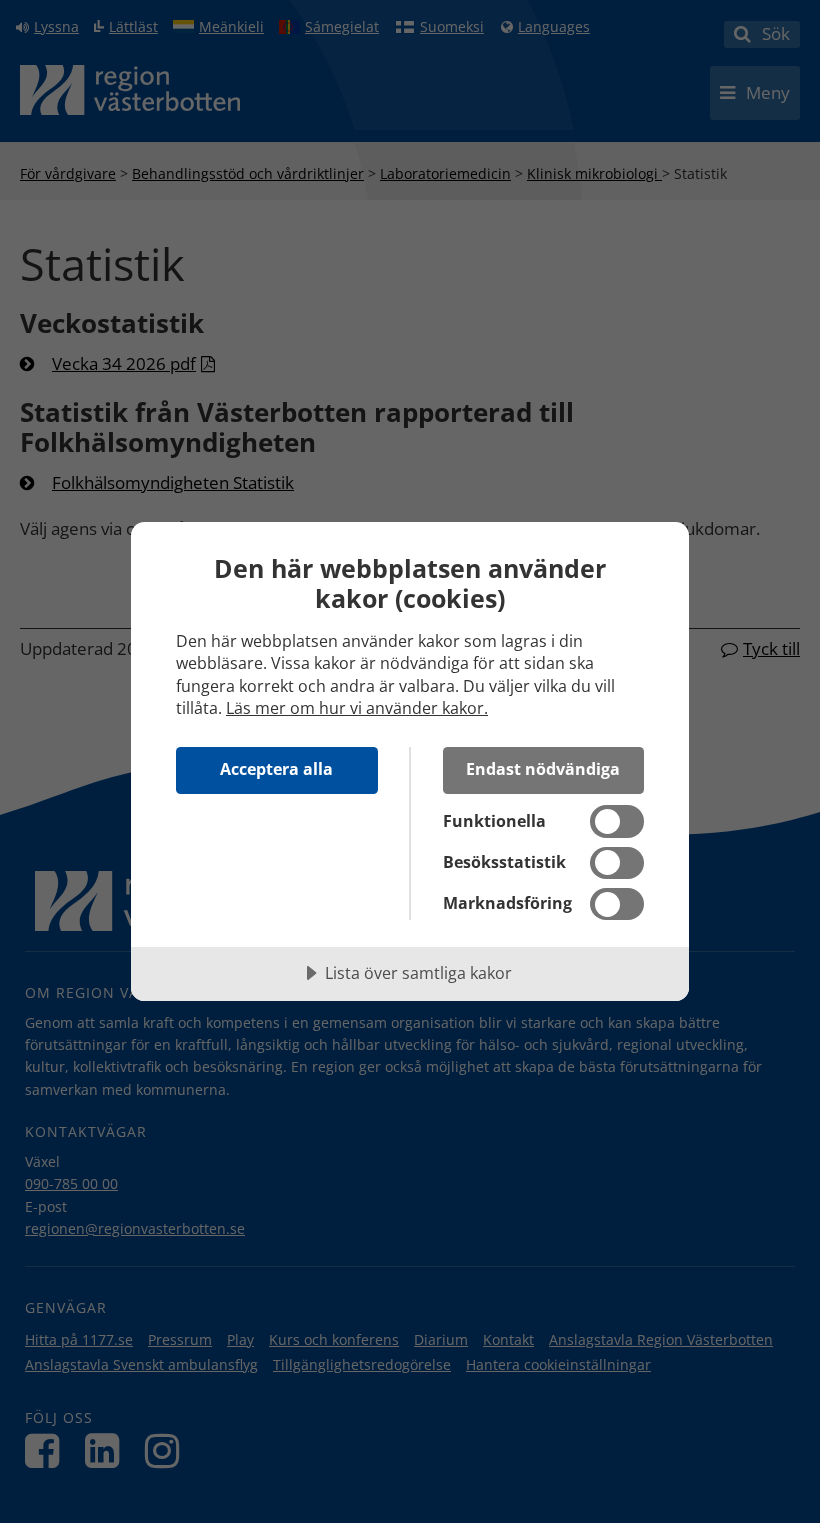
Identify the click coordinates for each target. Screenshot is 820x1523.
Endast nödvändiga (543, 769)
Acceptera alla (276, 769)
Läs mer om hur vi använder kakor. (357, 708)
